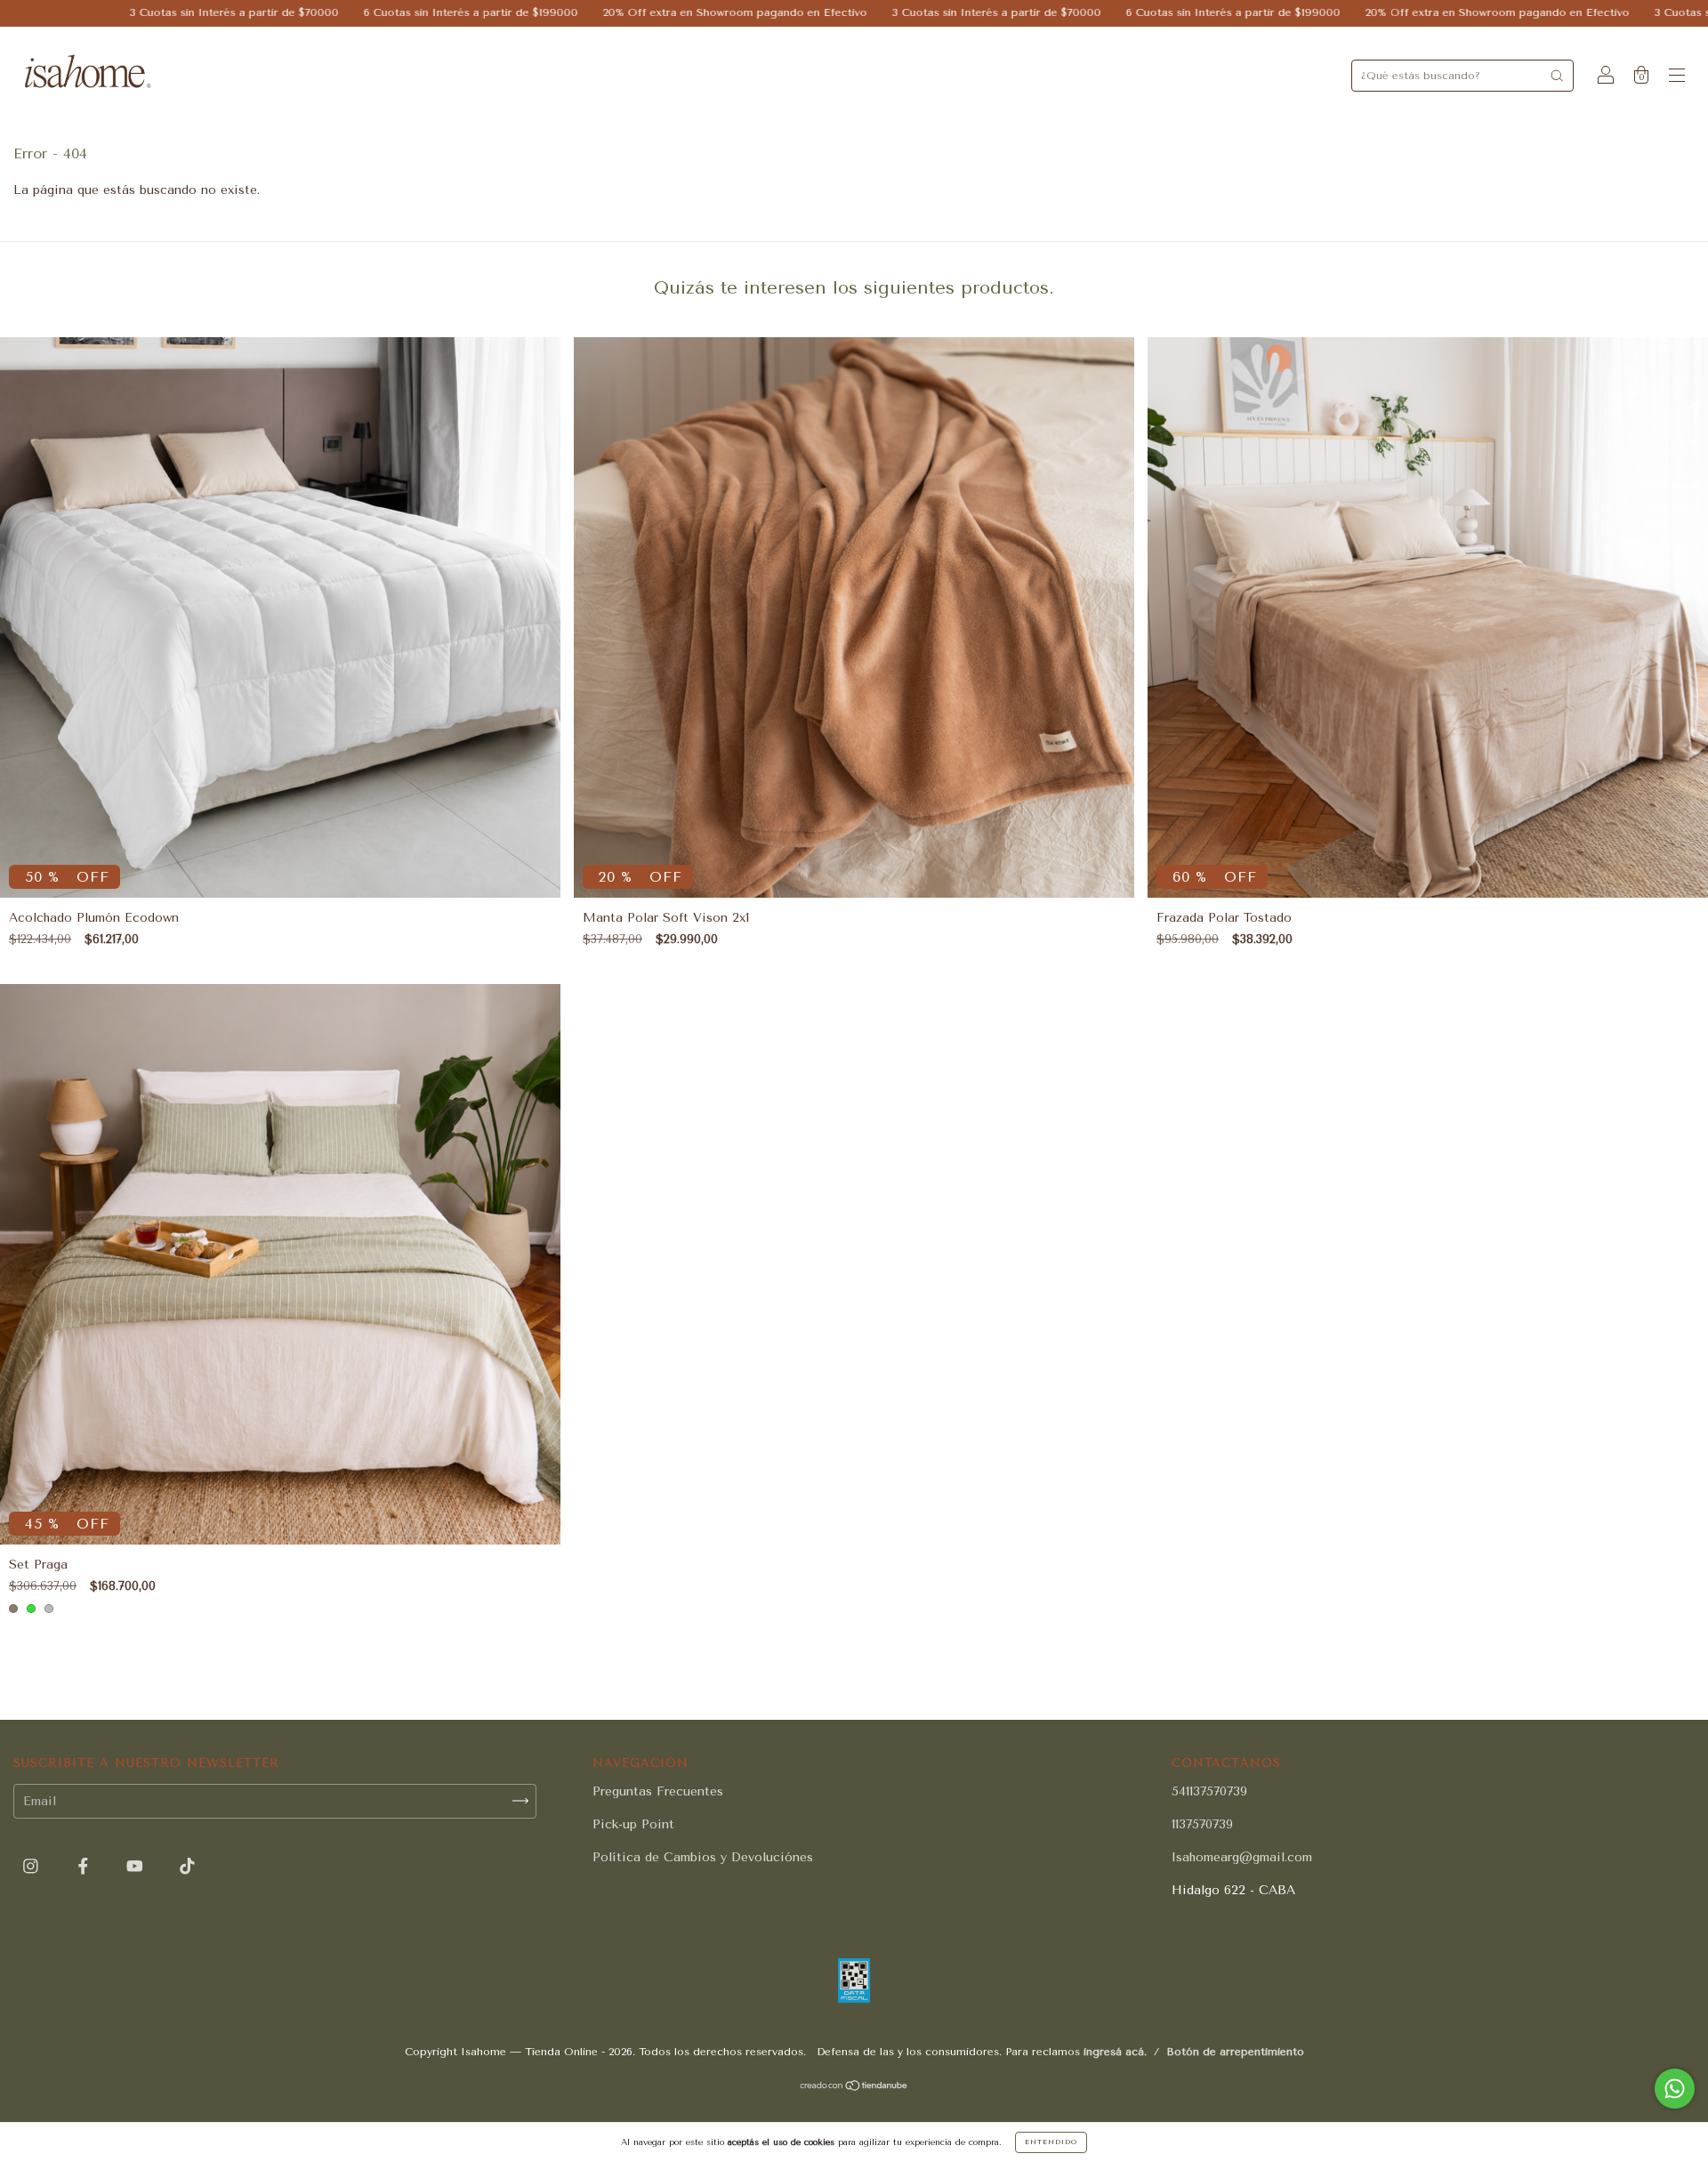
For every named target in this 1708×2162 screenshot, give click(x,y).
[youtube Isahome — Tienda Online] (137, 1866)
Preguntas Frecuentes (658, 1791)
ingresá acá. (1115, 2052)
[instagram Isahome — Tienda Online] (33, 1866)
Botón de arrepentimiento (1235, 2052)
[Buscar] (1557, 76)
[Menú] (1677, 77)
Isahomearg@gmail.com (1242, 1857)
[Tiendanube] (854, 2088)
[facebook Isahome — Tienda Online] (85, 1866)
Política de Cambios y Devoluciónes (703, 1857)
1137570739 (1202, 1824)
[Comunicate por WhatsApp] (1675, 2089)
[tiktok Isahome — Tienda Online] (187, 1866)
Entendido (1051, 2142)
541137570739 (1209, 1791)
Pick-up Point (633, 1824)
